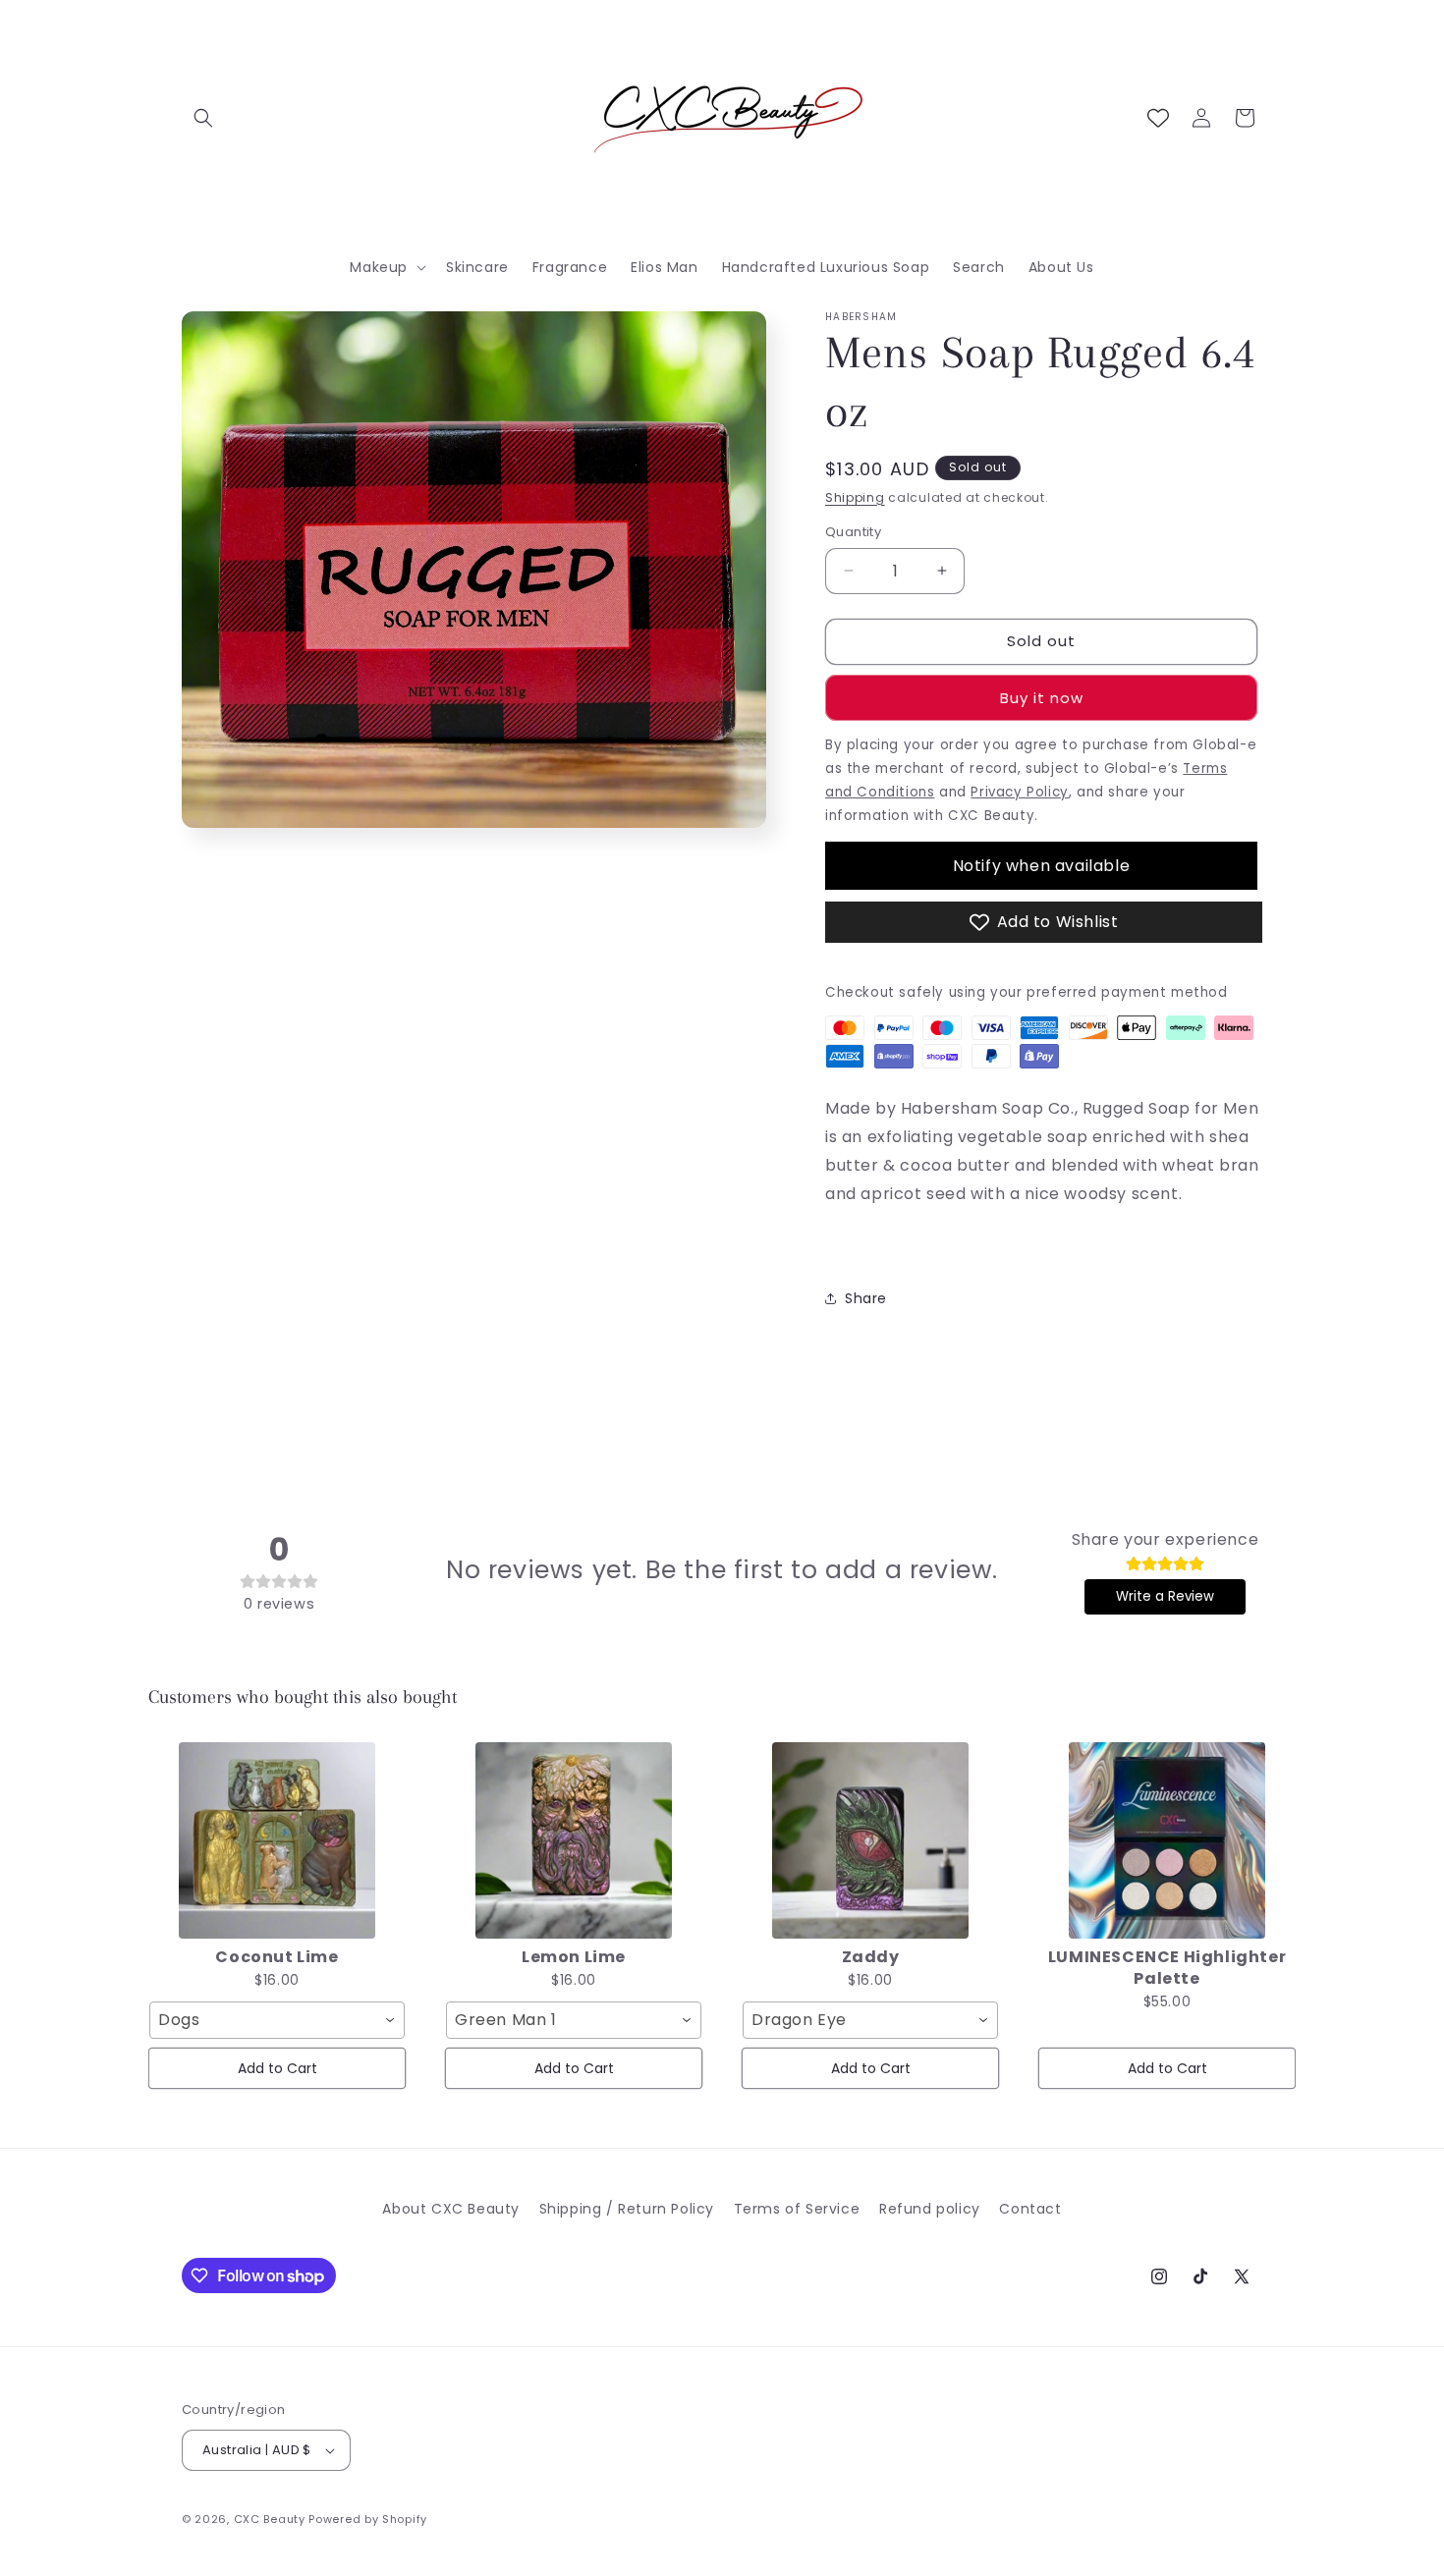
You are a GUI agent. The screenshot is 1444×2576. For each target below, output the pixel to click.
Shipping (855, 497)
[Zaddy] (870, 1840)
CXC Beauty (270, 2519)
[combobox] (277, 2020)
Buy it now (1042, 698)
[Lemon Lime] (574, 1840)
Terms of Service (797, 2209)
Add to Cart (278, 2068)
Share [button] (866, 1298)
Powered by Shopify (368, 2519)
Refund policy (930, 2209)
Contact (1030, 2209)
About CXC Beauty (451, 2209)
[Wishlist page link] (1158, 118)
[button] (203, 118)
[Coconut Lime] (277, 1840)
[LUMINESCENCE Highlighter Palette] (1167, 1840)
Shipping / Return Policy (627, 2209)
